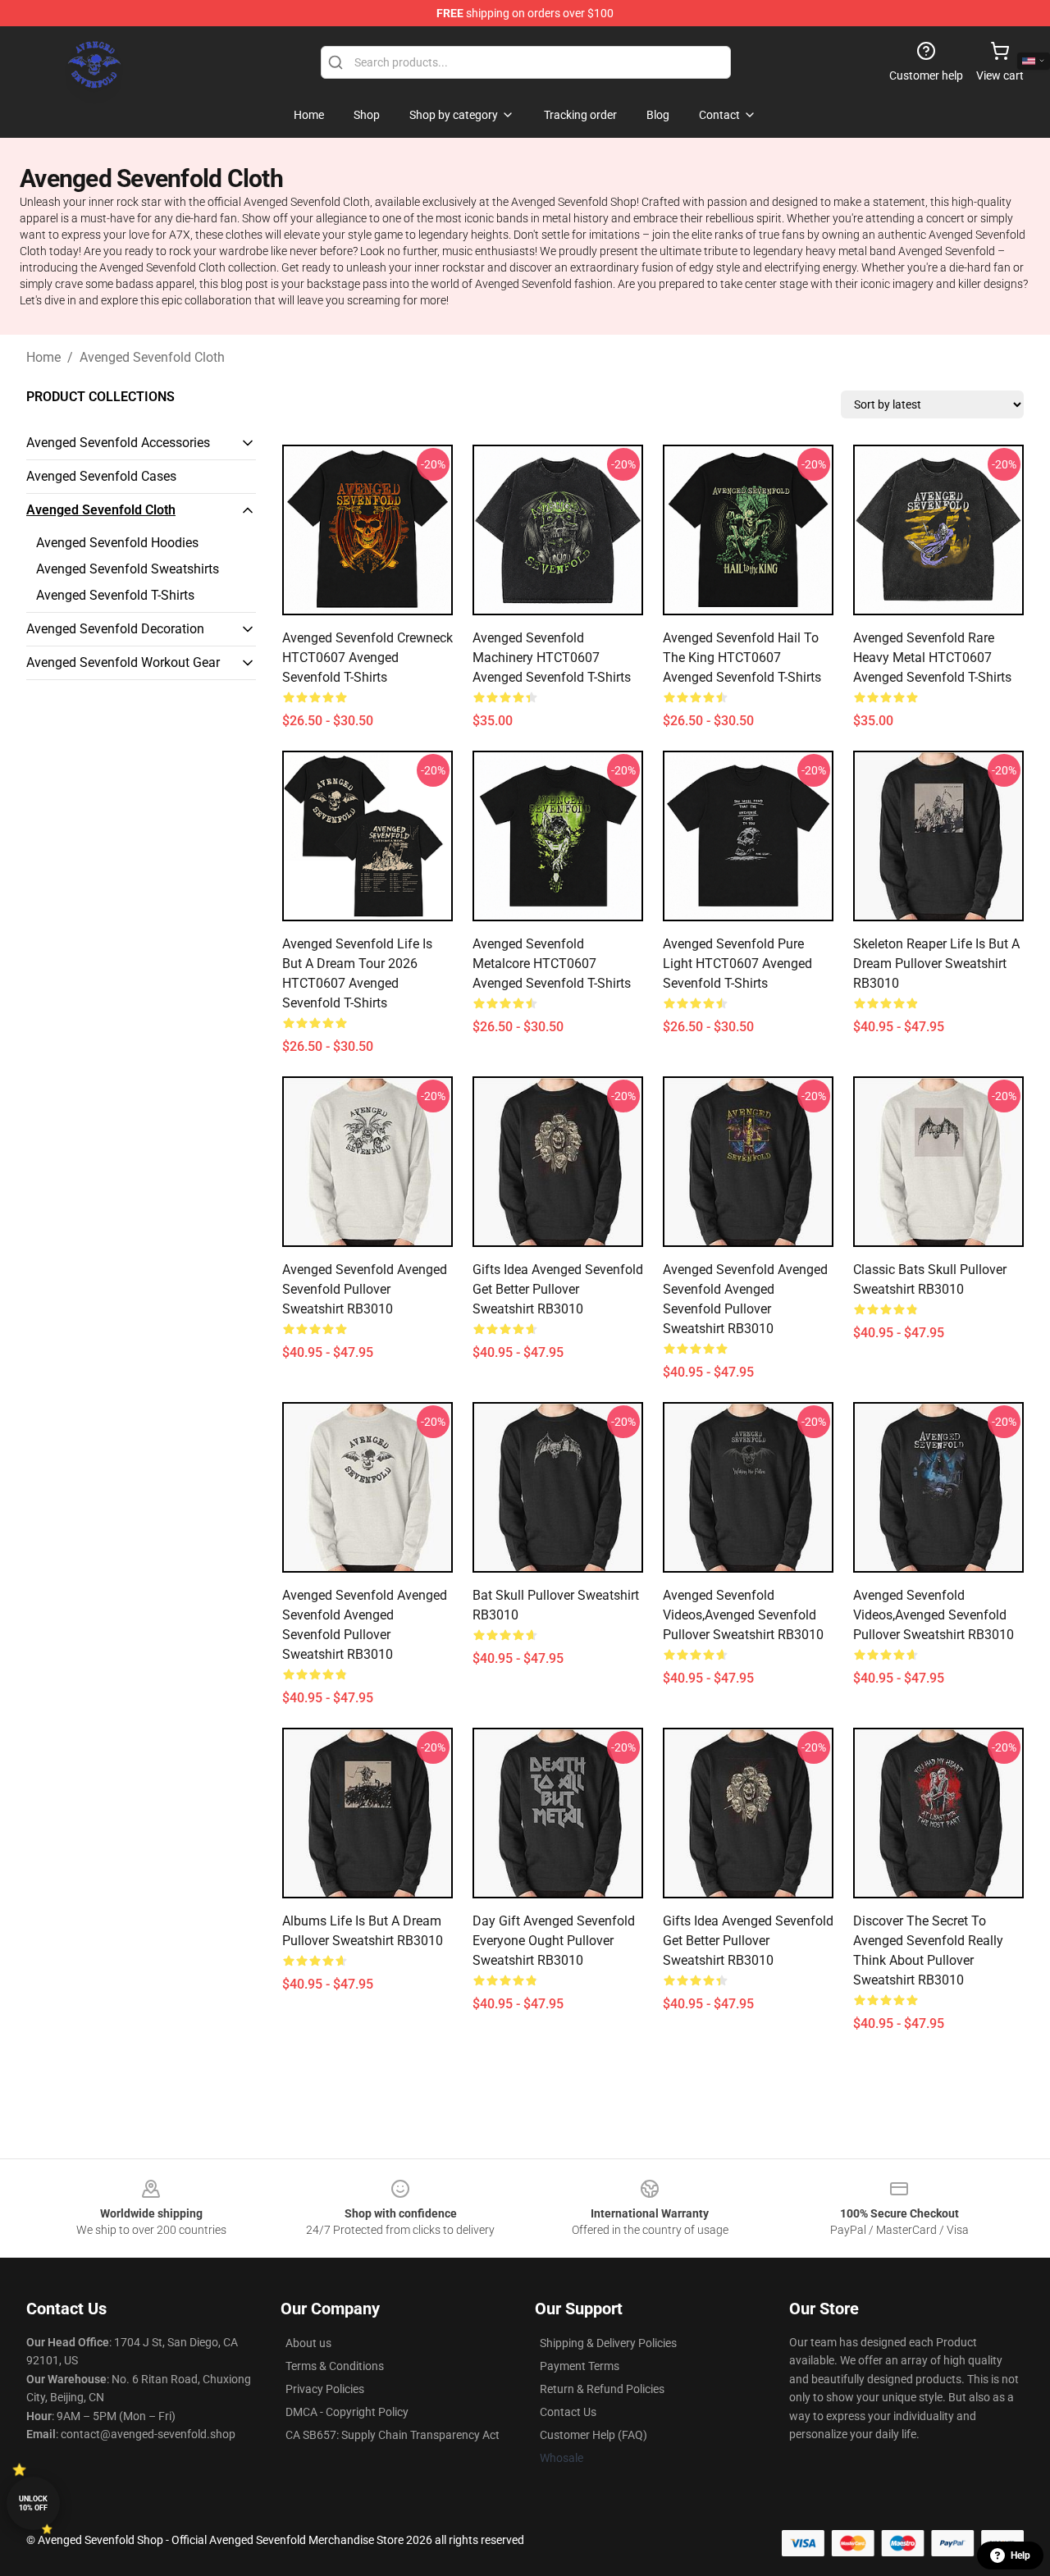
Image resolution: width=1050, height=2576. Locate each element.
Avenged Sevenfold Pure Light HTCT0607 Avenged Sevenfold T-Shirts (737, 964)
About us (308, 2343)
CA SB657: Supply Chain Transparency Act (393, 2435)
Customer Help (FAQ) (593, 2435)
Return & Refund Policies (602, 2389)
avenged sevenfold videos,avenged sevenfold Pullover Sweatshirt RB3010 (743, 1615)
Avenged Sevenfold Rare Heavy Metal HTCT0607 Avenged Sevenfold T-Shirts (932, 658)
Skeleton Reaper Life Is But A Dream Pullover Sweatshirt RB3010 (936, 964)
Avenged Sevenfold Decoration (115, 629)
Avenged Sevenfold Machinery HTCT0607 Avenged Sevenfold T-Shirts (552, 658)
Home (43, 357)
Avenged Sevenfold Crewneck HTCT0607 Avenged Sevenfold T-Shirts (367, 658)
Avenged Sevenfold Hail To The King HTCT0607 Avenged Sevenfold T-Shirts (742, 658)
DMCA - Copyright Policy (347, 2412)
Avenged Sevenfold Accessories (118, 443)
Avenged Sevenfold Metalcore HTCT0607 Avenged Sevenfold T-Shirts (552, 964)
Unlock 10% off (33, 2503)
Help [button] (1020, 2555)
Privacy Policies (325, 2389)
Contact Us (568, 2412)
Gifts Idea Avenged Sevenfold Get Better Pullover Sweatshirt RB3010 (558, 1289)
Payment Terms (580, 2366)
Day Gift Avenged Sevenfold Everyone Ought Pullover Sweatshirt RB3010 (554, 1941)
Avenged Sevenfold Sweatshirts (128, 569)
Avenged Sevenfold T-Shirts (115, 595)
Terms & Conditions (335, 2366)
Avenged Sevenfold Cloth (152, 357)
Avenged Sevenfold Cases (101, 476)
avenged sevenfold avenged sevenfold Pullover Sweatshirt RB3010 (365, 1289)
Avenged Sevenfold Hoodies (117, 543)
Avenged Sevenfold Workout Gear (123, 662)
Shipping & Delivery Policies (608, 2343)
